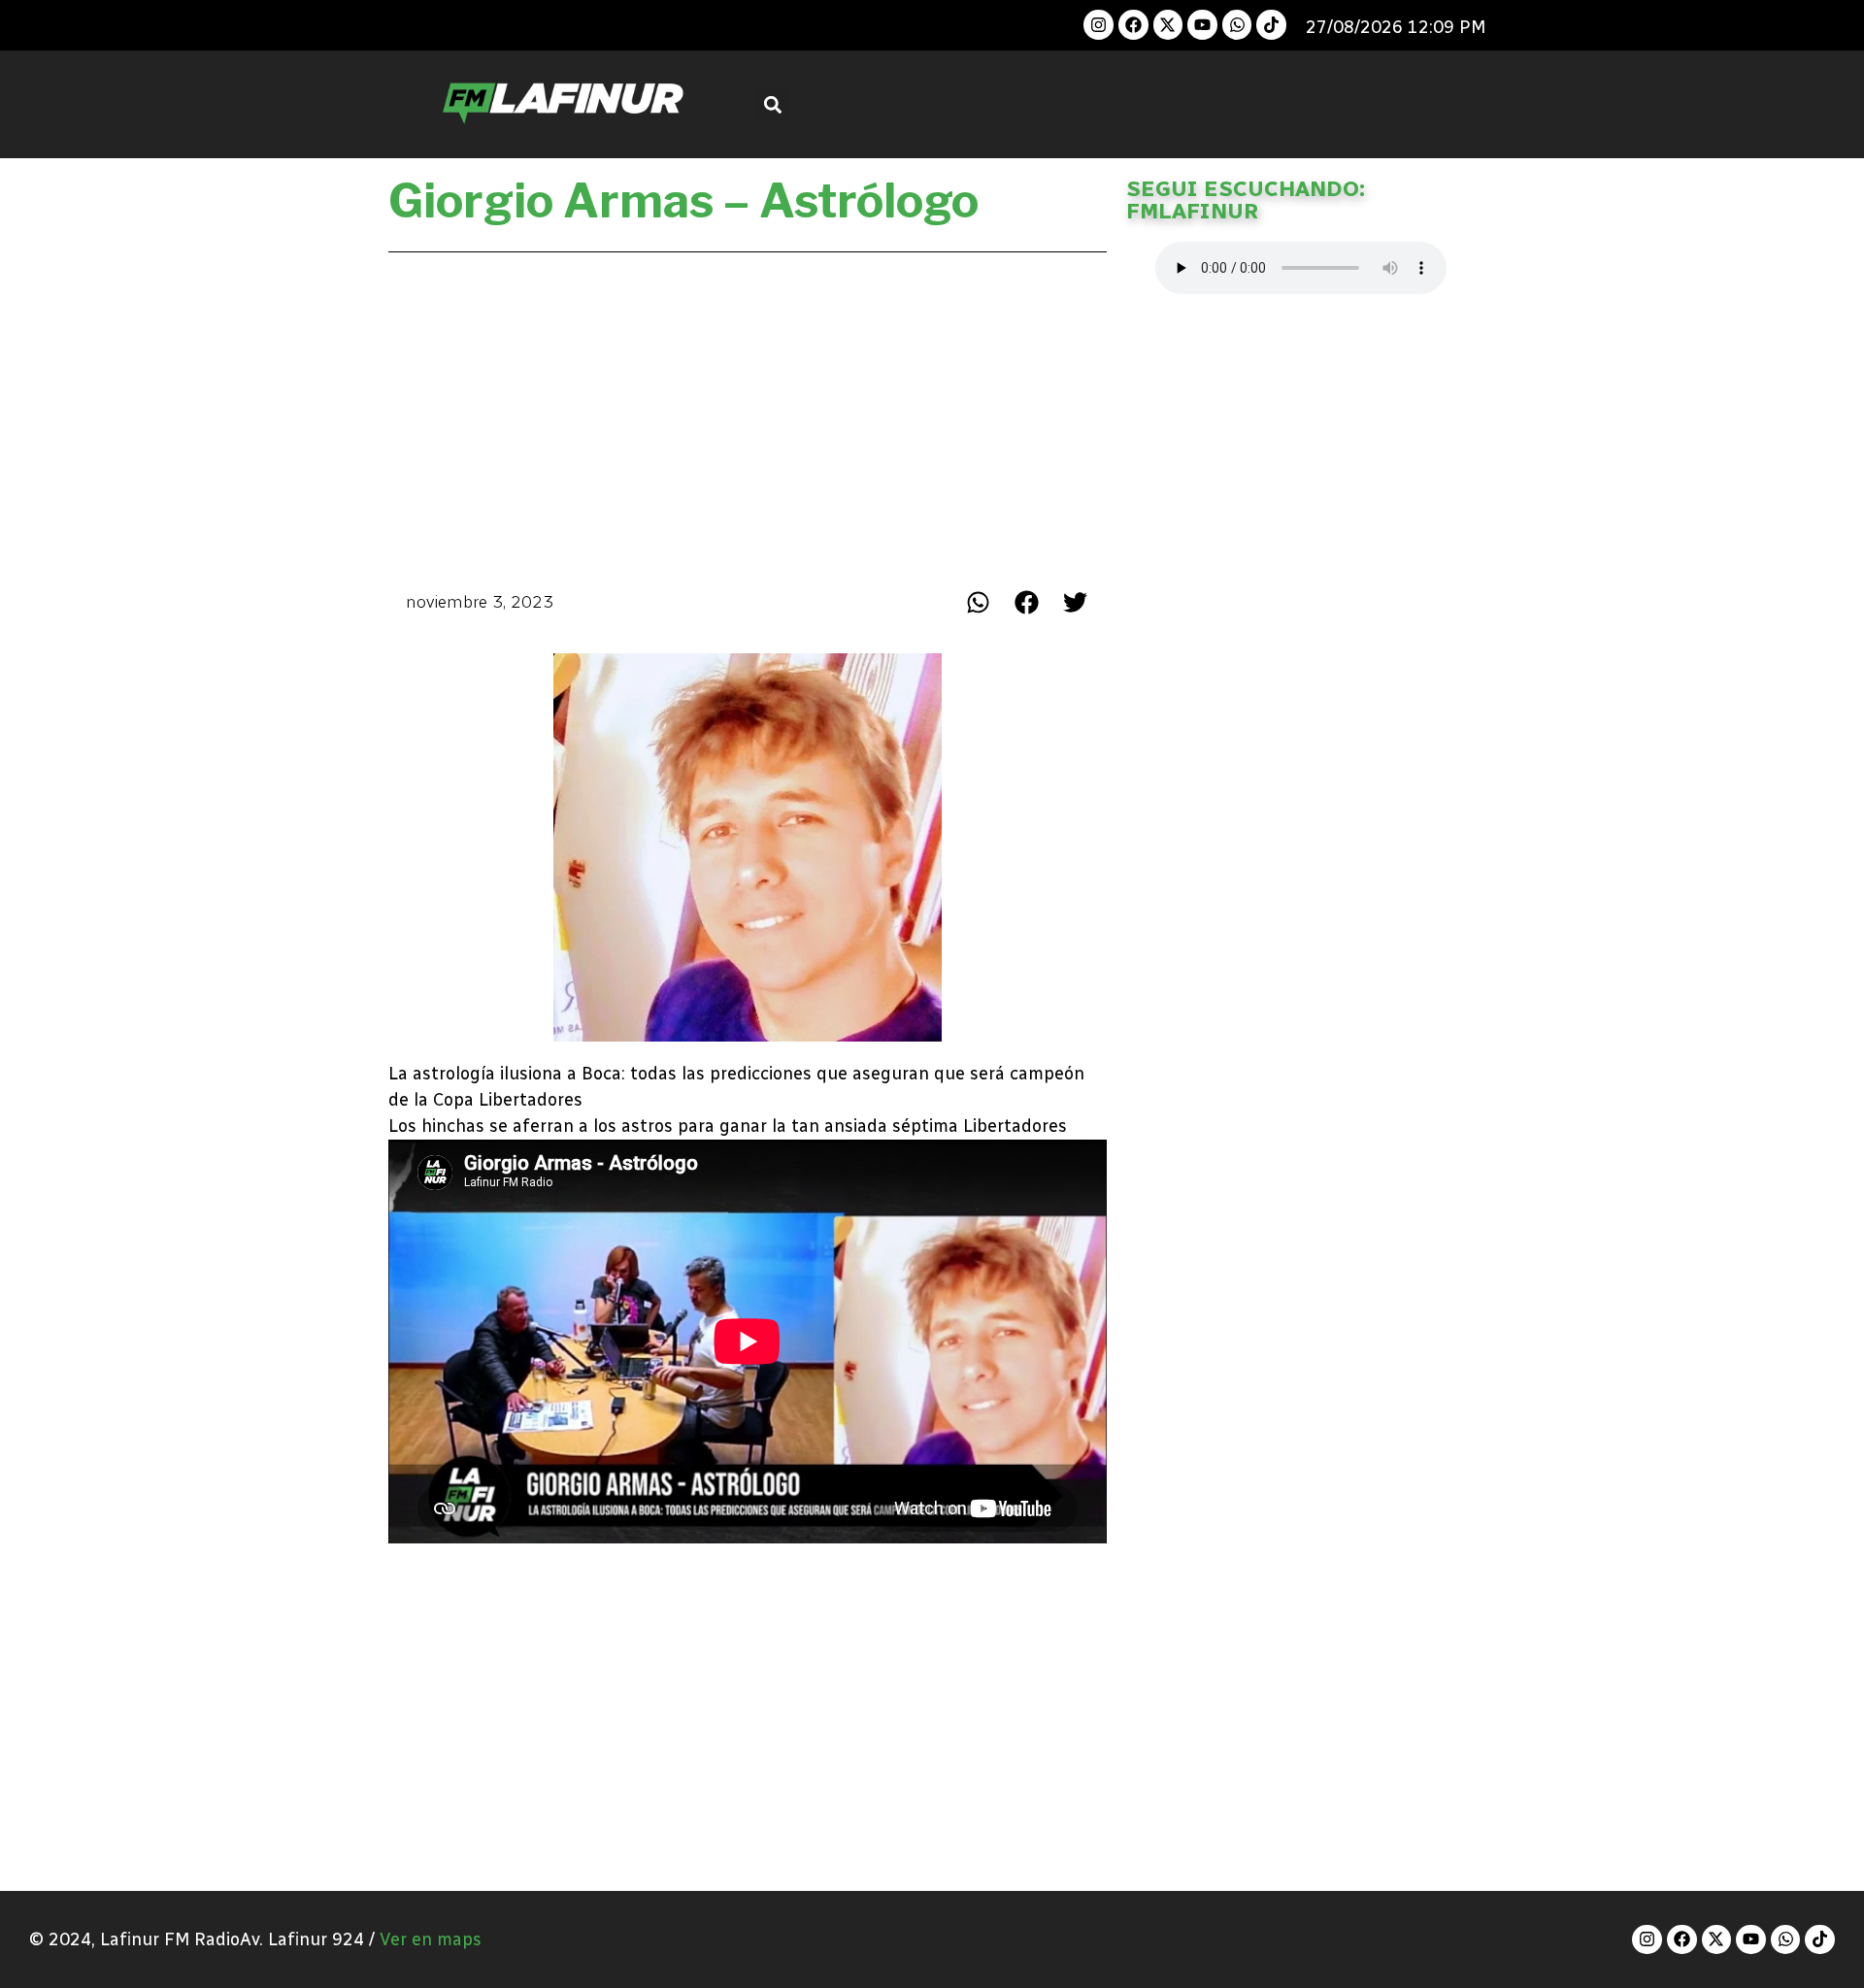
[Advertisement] (748, 415)
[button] (773, 104)
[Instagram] (1098, 25)
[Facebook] (1133, 25)
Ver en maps (431, 1939)
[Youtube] (1202, 25)
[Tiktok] (1271, 25)
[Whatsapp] (1237, 25)
